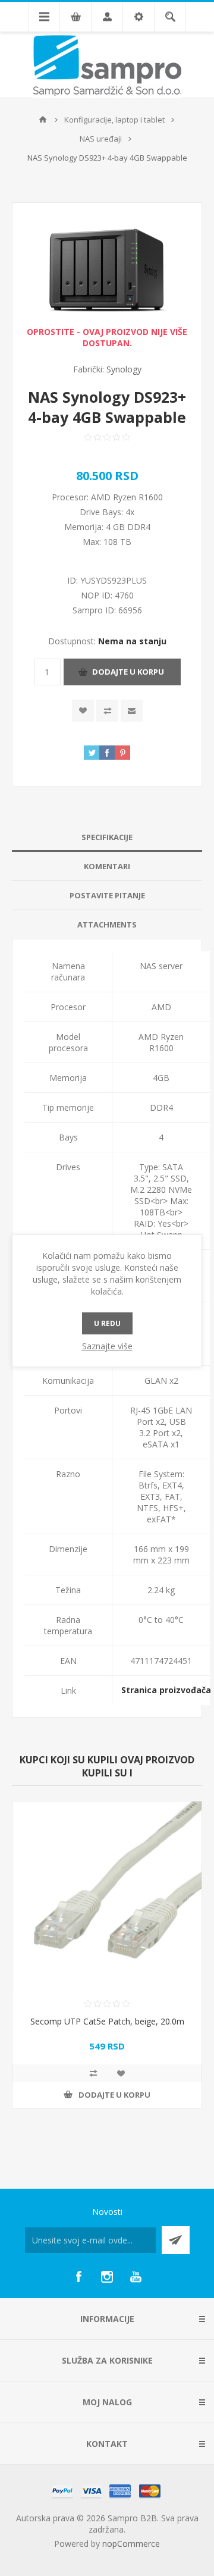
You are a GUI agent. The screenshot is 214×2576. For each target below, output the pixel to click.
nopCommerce (131, 2544)
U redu (107, 1323)
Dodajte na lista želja (83, 711)
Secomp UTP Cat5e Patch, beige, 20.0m (107, 2021)
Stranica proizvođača (166, 1690)
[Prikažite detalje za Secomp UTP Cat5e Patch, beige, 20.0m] (107, 1896)
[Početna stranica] (43, 120)
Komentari (107, 866)
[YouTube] (136, 2277)
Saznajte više (107, 1346)
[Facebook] (78, 2277)
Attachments (107, 925)
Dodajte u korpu (128, 672)
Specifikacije (107, 837)
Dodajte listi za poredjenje (107, 711)
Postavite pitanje (107, 895)
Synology (124, 369)
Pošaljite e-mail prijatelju (132, 711)
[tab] (107, 837)
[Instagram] (107, 2277)
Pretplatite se (176, 2240)
